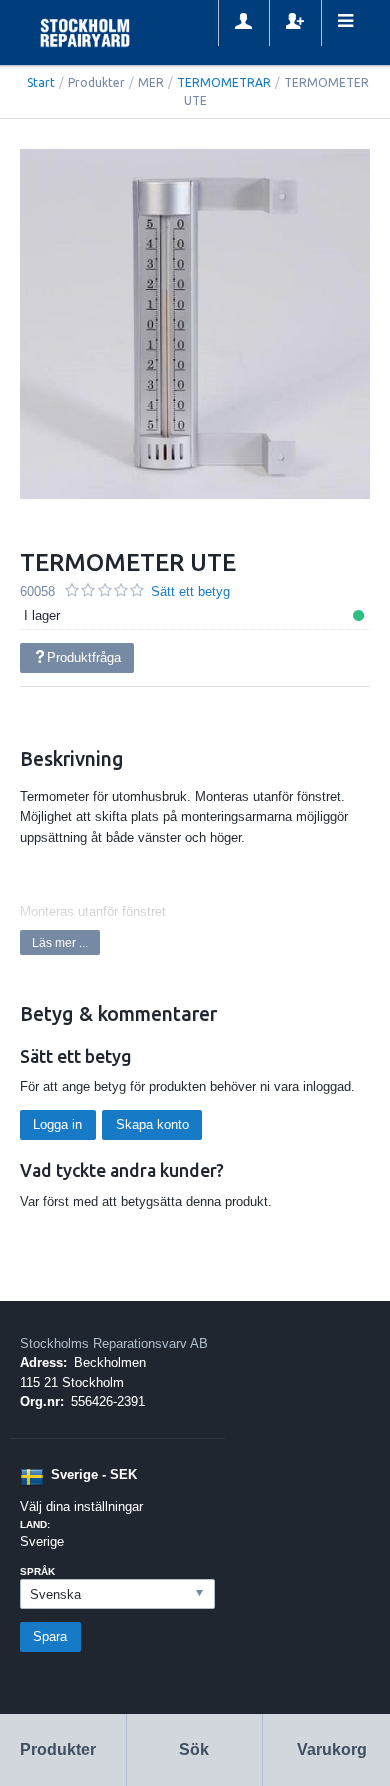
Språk (37, 1571)
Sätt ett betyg (190, 591)
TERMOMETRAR (224, 82)
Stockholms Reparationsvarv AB (114, 1343)
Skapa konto (152, 1124)
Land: (35, 1524)
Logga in (57, 1124)
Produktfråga (84, 657)
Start (41, 82)
